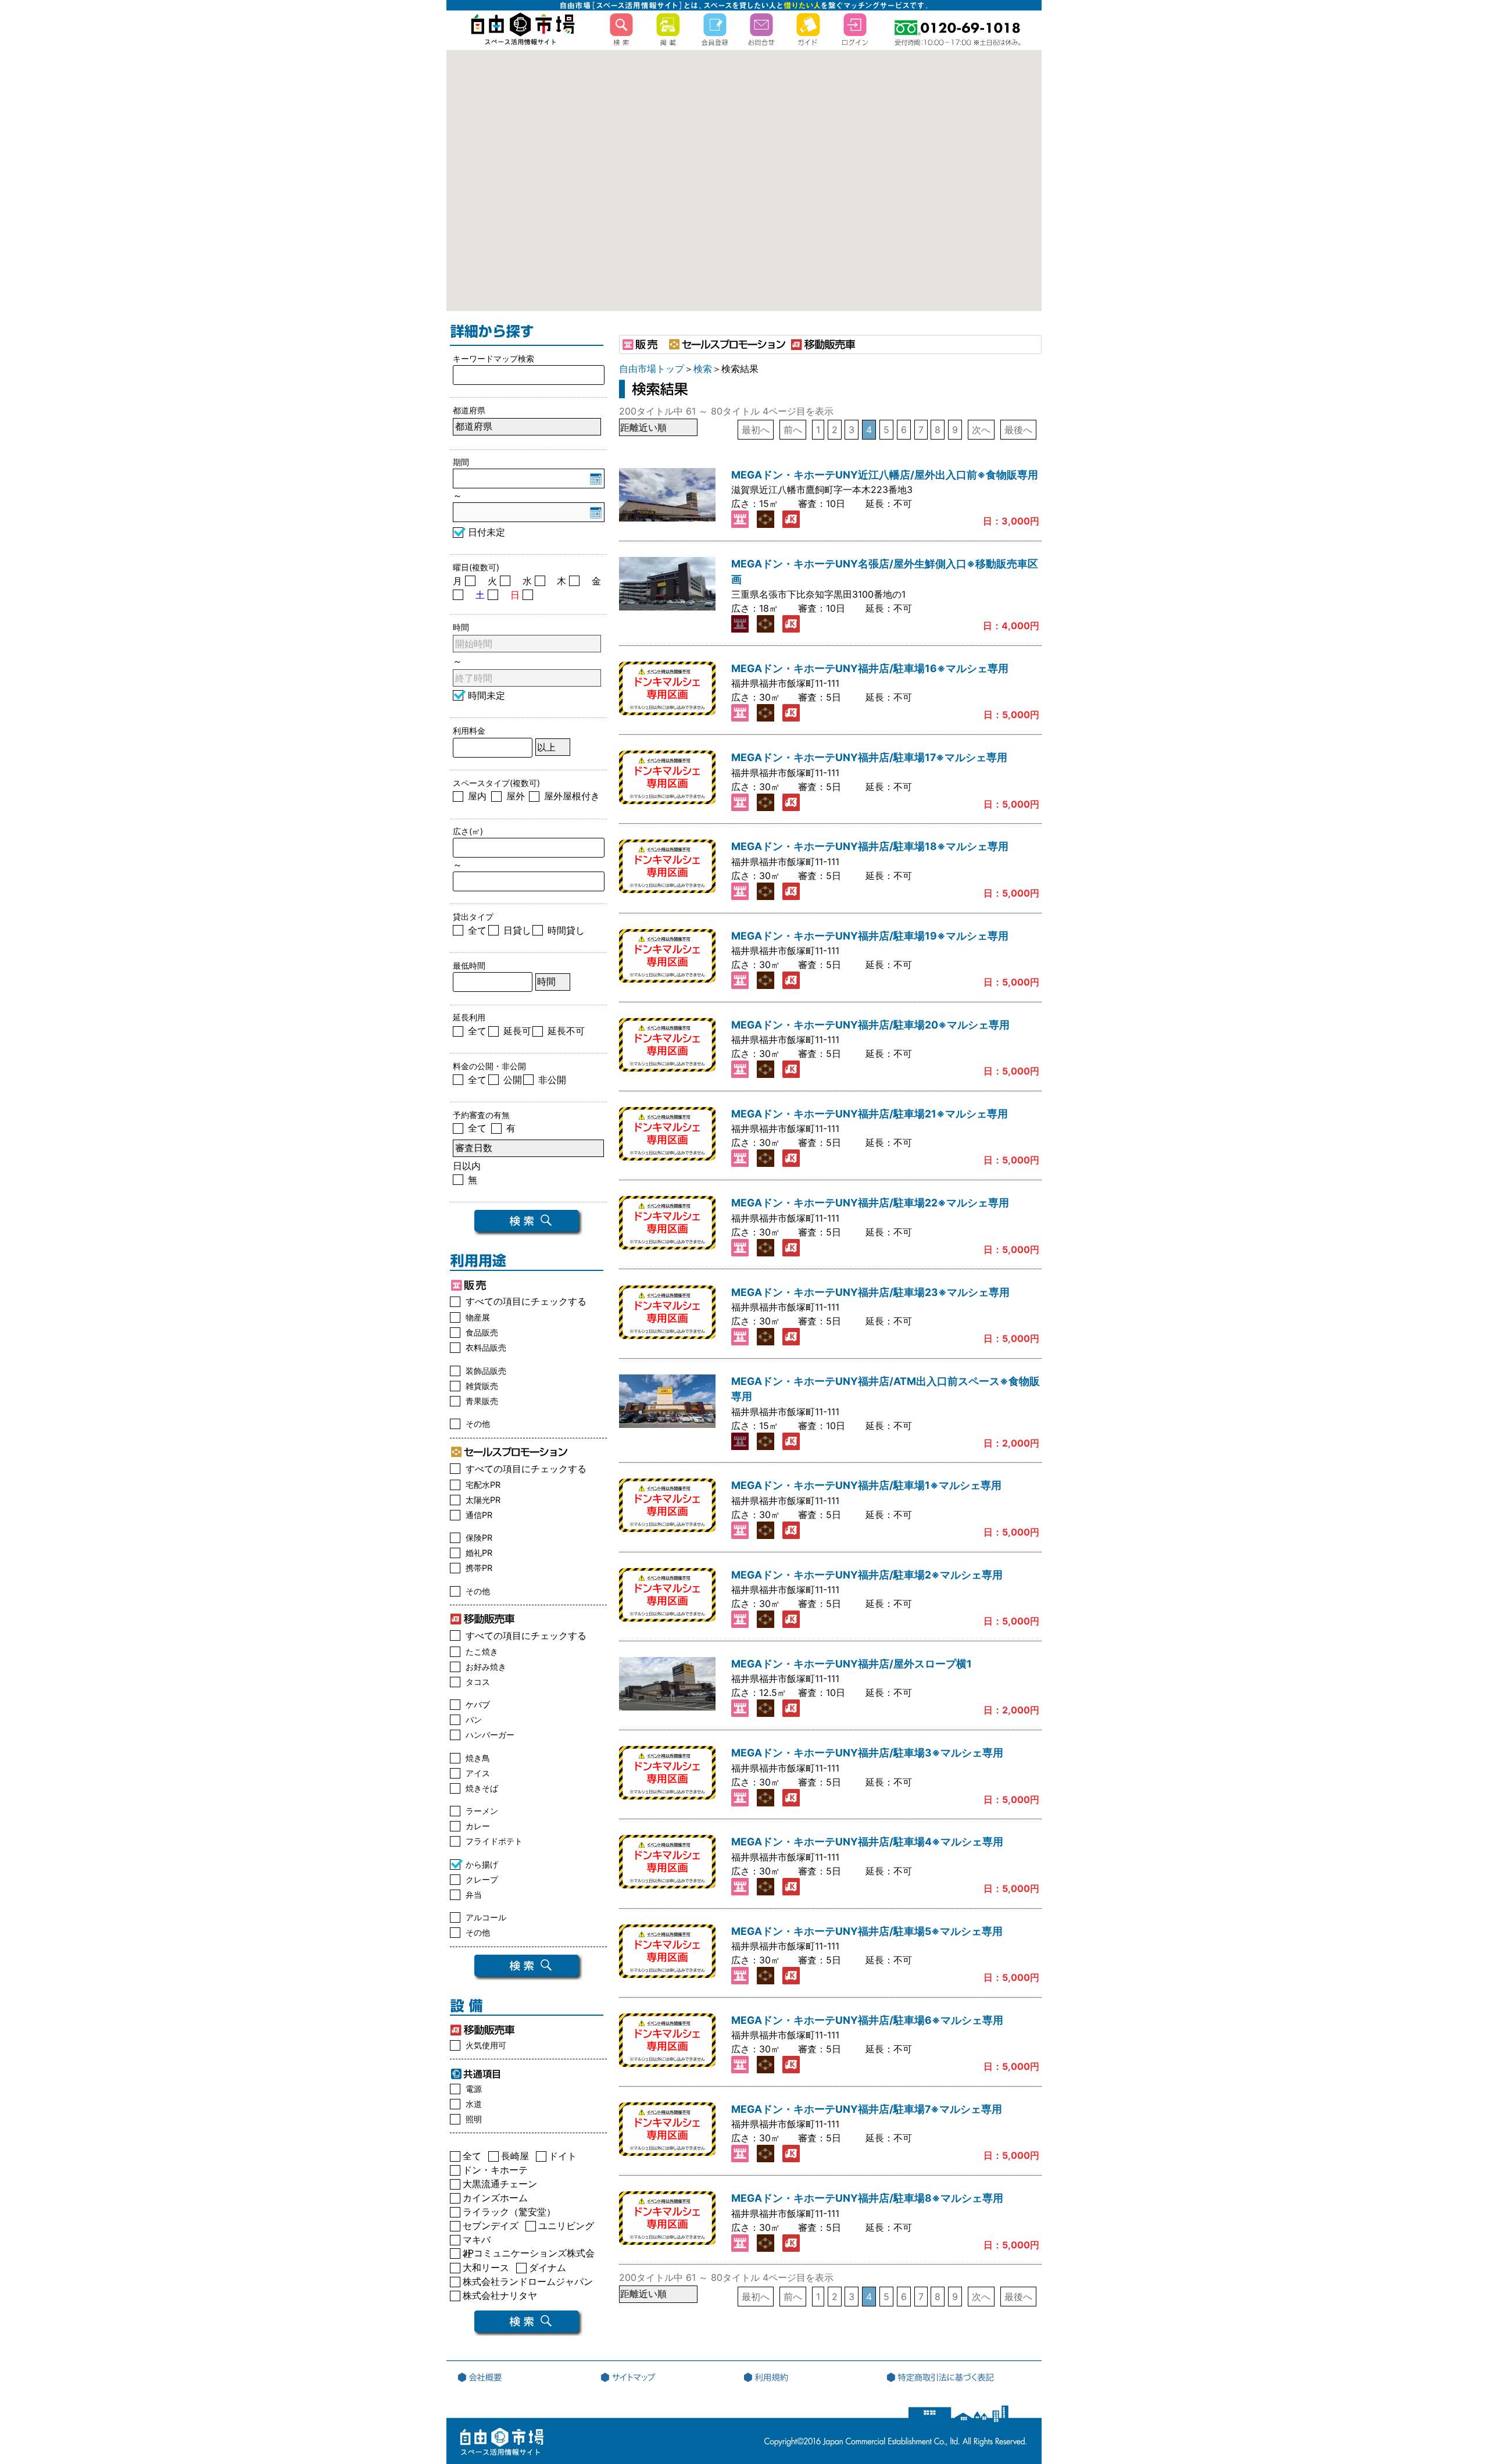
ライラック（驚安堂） (509, 2214)
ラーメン (482, 1811)
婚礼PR (479, 1553)
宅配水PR (483, 1485)
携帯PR (479, 1568)
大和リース (486, 2270)
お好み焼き (486, 1667)
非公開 (552, 1080)
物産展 (478, 1317)
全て (477, 930)
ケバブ (478, 1704)
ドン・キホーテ (495, 2172)
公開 (513, 1080)
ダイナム (548, 2270)
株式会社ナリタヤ (500, 2297)
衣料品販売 (486, 1347)
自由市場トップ (652, 369)
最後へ (1018, 430)
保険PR (479, 1538)
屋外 (516, 796)
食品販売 (482, 1332)
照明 (474, 2119)
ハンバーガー (490, 1735)
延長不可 (566, 1031)
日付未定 (487, 532)
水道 (474, 2104)
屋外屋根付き (572, 796)
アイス (478, 1773)
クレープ (482, 1879)
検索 (703, 369)
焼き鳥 (478, 1758)
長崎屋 (515, 2158)
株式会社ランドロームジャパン (528, 2283)
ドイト (563, 2158)
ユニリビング (566, 2228)
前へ (793, 430)
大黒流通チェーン (500, 2186)
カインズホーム (495, 2200)
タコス (478, 1682)
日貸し (517, 930)
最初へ (756, 430)
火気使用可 (486, 2045)
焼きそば (482, 1788)
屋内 (477, 796)
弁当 (474, 1895)
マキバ (477, 2242)
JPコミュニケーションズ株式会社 (529, 2255)
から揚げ (482, 1864)
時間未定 (487, 695)
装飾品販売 (486, 1371)
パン (474, 1720)
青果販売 (482, 1401)
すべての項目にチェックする (526, 1301)
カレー (478, 1826)
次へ (981, 430)
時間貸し (566, 930)
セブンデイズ (491, 2228)
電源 (474, 2089)
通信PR (479, 1515)
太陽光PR (483, 1500)
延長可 (517, 1031)
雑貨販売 (482, 1386)
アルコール (486, 1917)
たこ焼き (482, 1651)
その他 (478, 1424)
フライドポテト (494, 1841)
